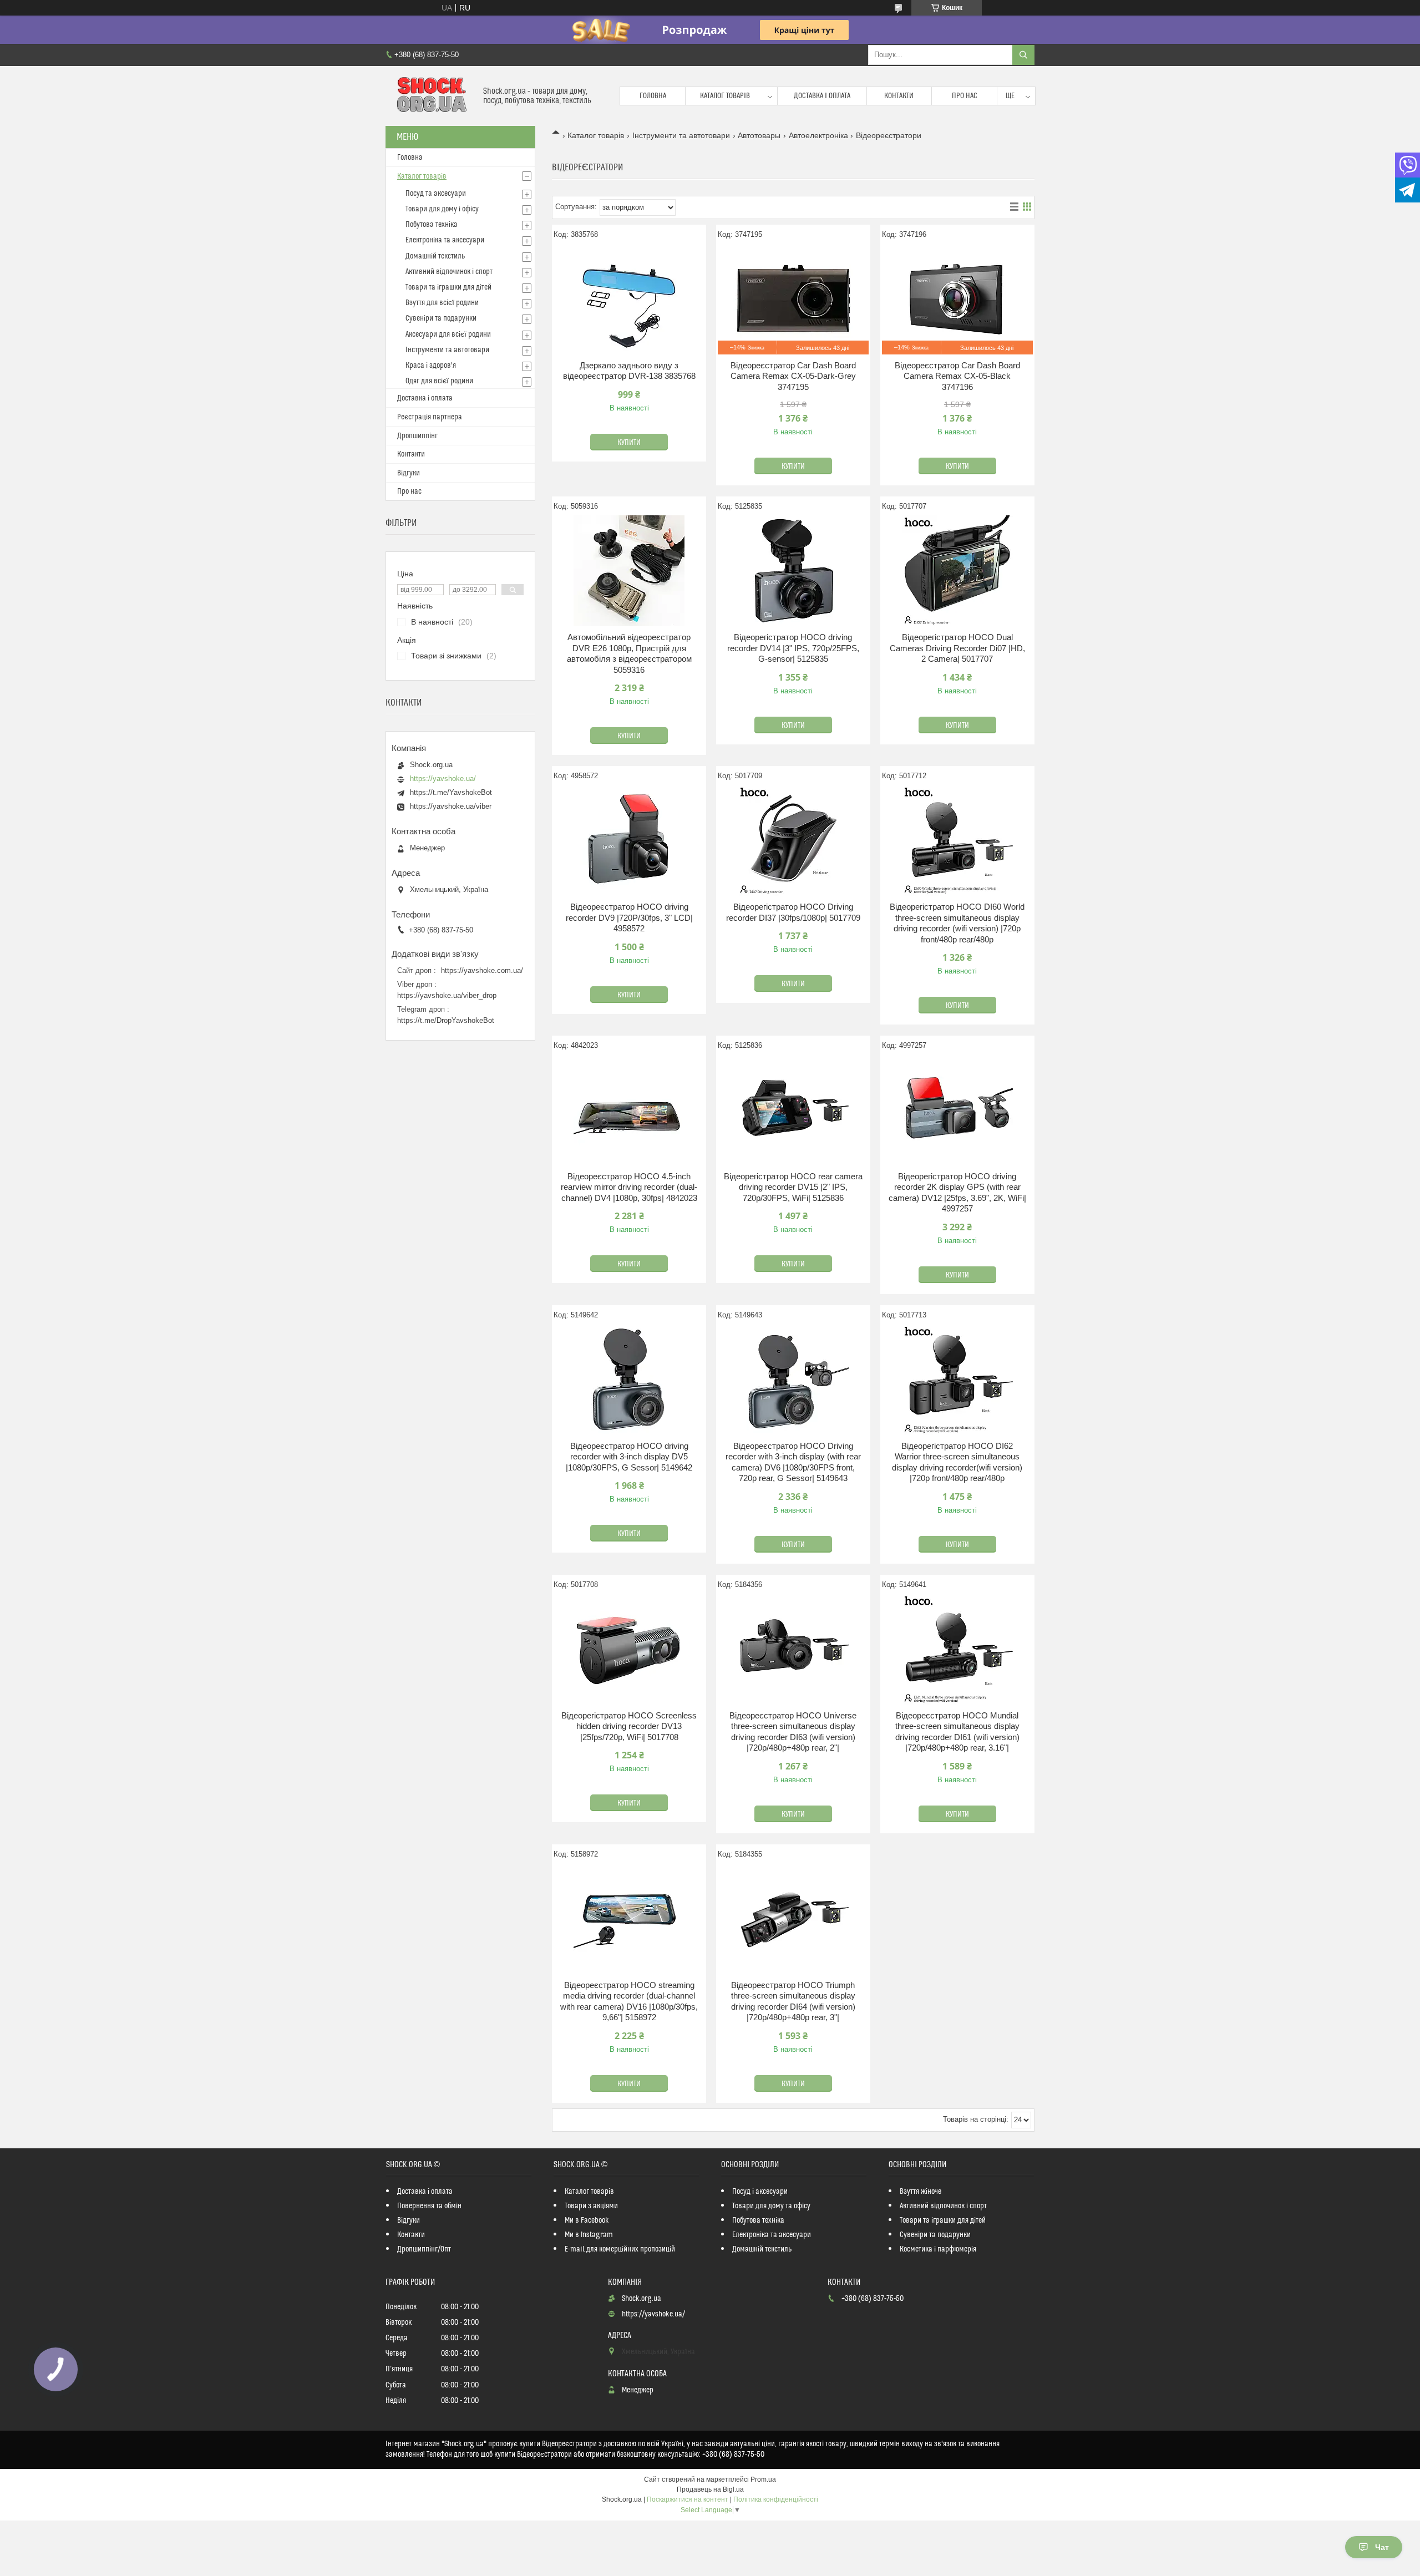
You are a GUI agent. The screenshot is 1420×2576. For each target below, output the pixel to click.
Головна (653, 96)
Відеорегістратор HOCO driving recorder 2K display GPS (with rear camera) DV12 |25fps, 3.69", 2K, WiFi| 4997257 (957, 1193)
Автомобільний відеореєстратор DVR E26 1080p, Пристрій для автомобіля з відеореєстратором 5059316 (629, 653)
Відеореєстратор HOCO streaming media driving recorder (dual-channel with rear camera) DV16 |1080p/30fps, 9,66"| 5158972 (629, 2001)
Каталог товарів (725, 96)
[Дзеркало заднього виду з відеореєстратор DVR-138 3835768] (629, 299)
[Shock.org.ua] (430, 96)
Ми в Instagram (589, 2235)
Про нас (965, 96)
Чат (1382, 2547)
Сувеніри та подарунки (441, 318)
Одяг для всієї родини (439, 381)
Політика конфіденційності (776, 2499)
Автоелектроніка (818, 135)
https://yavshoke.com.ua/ (482, 970)
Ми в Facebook (587, 2220)
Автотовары (759, 135)
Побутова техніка (432, 225)
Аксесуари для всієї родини (448, 334)
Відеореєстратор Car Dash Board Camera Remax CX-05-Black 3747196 (957, 376)
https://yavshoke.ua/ (443, 779)
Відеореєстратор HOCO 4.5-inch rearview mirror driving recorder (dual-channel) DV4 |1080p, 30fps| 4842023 (629, 1187)
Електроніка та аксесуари (445, 240)
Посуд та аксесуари (436, 194)
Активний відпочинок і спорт (449, 272)
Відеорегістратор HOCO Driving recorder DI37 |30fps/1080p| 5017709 (793, 912)
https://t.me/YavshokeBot (451, 792)
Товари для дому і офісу (442, 209)
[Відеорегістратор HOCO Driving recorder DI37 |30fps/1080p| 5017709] (793, 840)
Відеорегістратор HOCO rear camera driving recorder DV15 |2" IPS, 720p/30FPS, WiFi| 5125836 (793, 1187)
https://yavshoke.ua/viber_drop (447, 995)
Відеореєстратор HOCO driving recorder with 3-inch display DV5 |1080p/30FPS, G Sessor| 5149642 (629, 1457)
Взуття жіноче (921, 2192)
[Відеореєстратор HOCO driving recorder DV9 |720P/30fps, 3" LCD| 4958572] (629, 840)
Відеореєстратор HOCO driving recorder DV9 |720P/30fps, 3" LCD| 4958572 (629, 917)
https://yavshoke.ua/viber (451, 806)
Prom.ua (763, 2479)
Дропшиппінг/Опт (424, 2249)
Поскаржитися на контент (688, 2499)
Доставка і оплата (822, 96)
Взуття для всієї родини (442, 303)
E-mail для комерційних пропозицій (620, 2249)
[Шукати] (1023, 55)
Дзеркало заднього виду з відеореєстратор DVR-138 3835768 (629, 371)
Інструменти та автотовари (681, 135)
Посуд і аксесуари (760, 2192)
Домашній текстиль (435, 256)
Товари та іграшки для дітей (448, 287)
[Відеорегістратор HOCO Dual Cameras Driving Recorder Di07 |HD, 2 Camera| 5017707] (957, 571)
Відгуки (409, 473)
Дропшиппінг (417, 436)
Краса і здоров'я (431, 366)
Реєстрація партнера (430, 417)
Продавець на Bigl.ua (710, 2489)
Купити (629, 443)
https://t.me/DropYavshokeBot (446, 1020)
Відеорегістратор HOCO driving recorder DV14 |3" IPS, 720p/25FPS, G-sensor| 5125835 (793, 648)
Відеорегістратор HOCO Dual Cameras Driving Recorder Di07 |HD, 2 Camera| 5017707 (957, 648)
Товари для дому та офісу (771, 2206)
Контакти (899, 96)
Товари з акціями (591, 2206)
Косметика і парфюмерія (938, 2249)
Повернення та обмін (429, 2206)
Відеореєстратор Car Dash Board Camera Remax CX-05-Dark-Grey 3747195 (793, 376)
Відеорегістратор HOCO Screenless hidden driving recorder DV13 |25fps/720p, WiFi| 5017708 (629, 1726)
